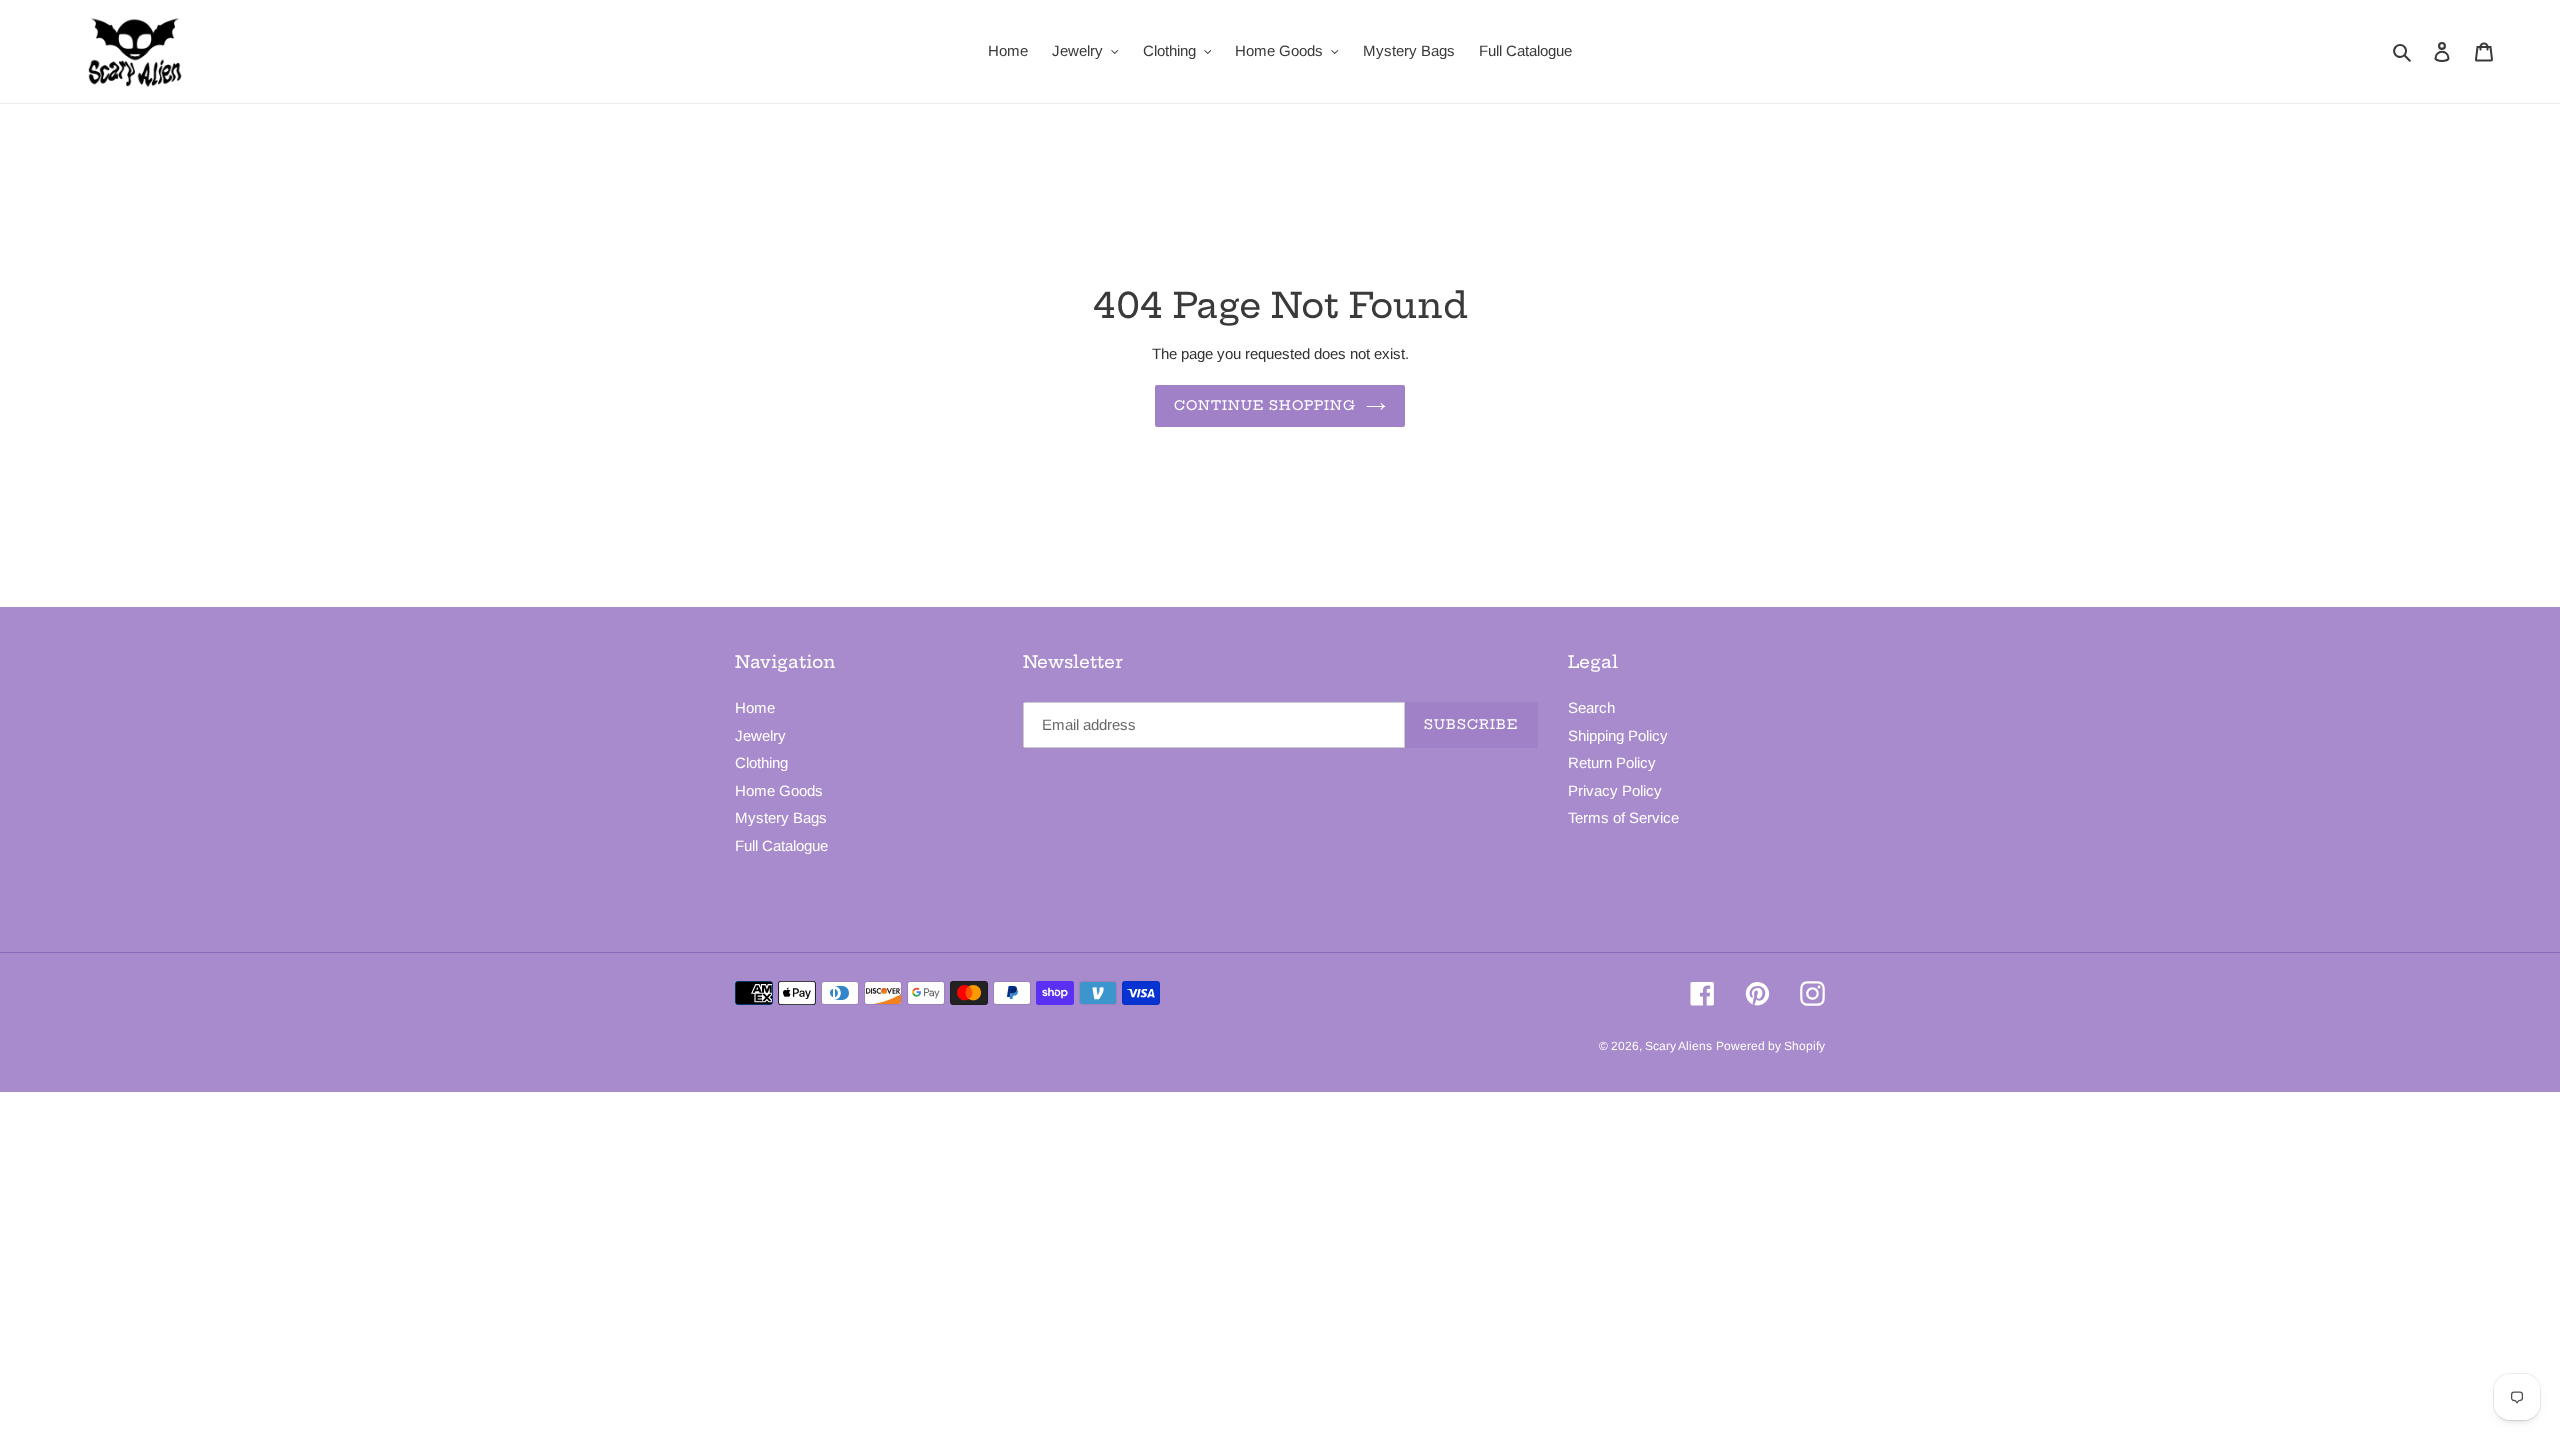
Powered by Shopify (1770, 1046)
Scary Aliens (1678, 1046)
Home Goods (779, 790)
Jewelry (760, 735)
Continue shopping (1265, 405)
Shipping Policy (1618, 735)
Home (755, 707)
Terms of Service (1623, 817)
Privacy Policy (1615, 790)
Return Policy (1612, 762)
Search (1591, 707)
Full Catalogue (781, 845)
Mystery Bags (781, 817)
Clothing (761, 762)
